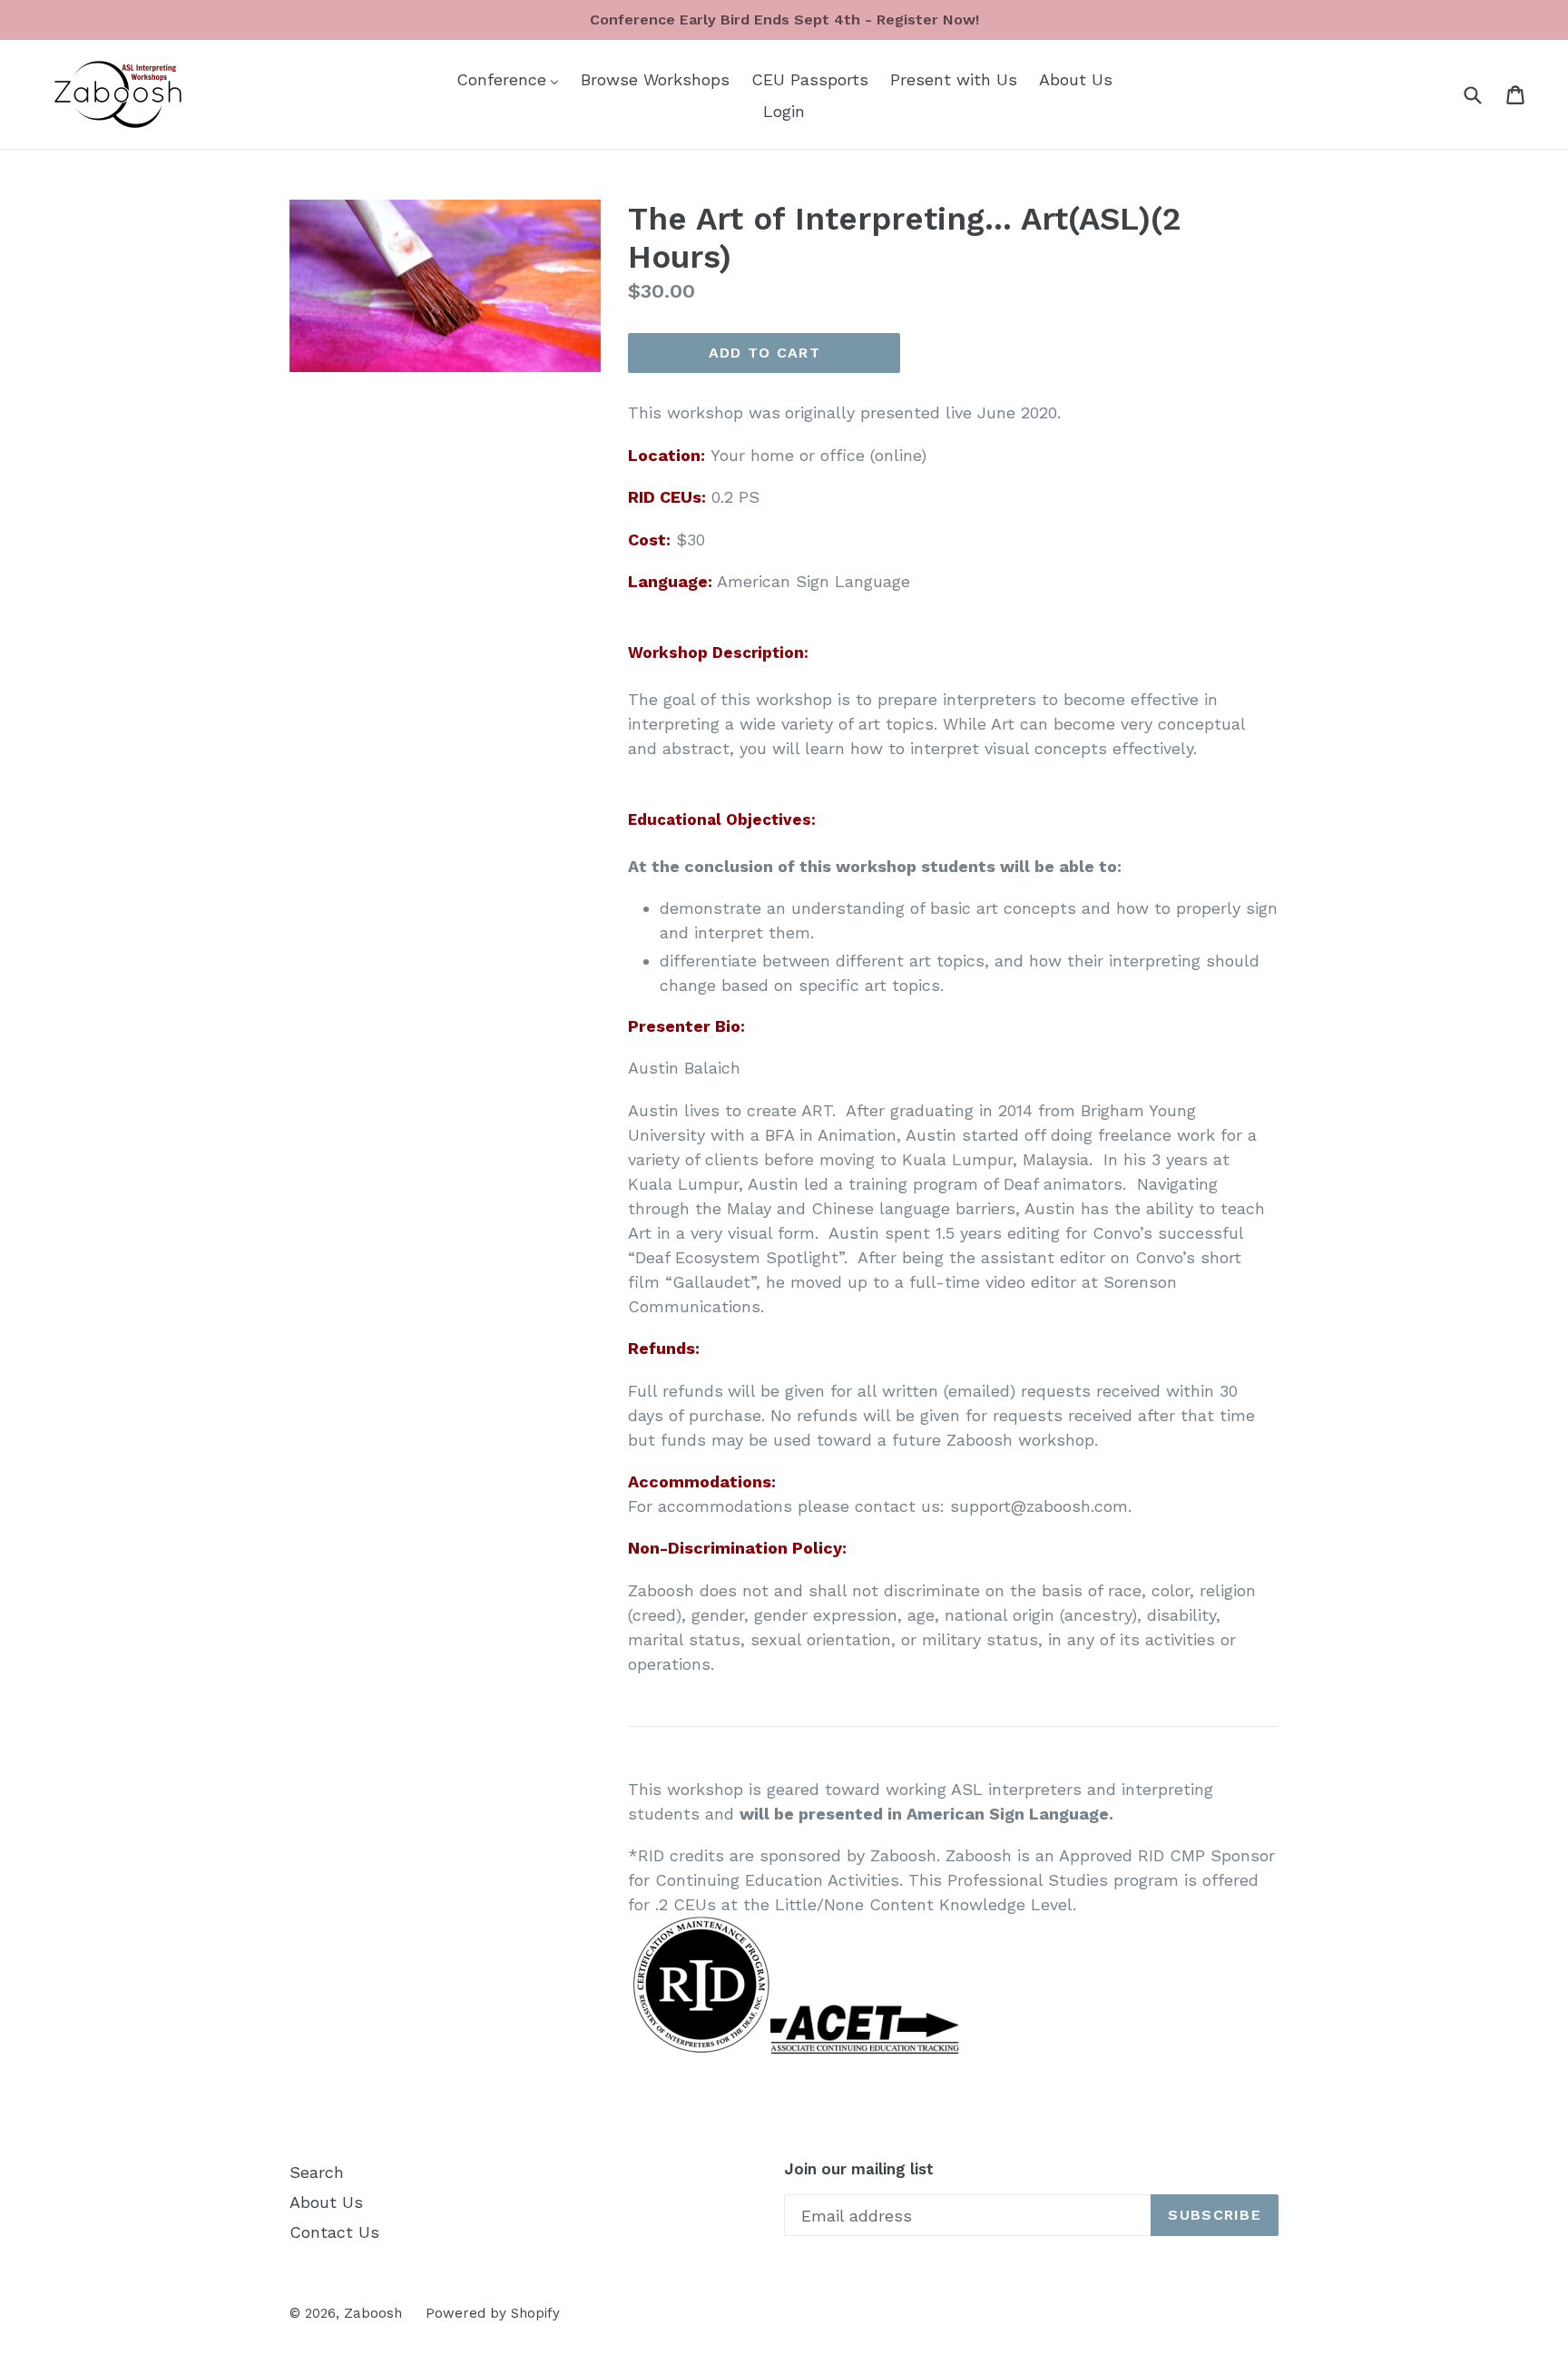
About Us (326, 2202)
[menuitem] (508, 78)
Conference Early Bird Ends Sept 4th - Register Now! (784, 20)
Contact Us (334, 2232)
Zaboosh (373, 2313)
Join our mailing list (859, 2169)
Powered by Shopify (493, 2313)
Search (317, 2172)
